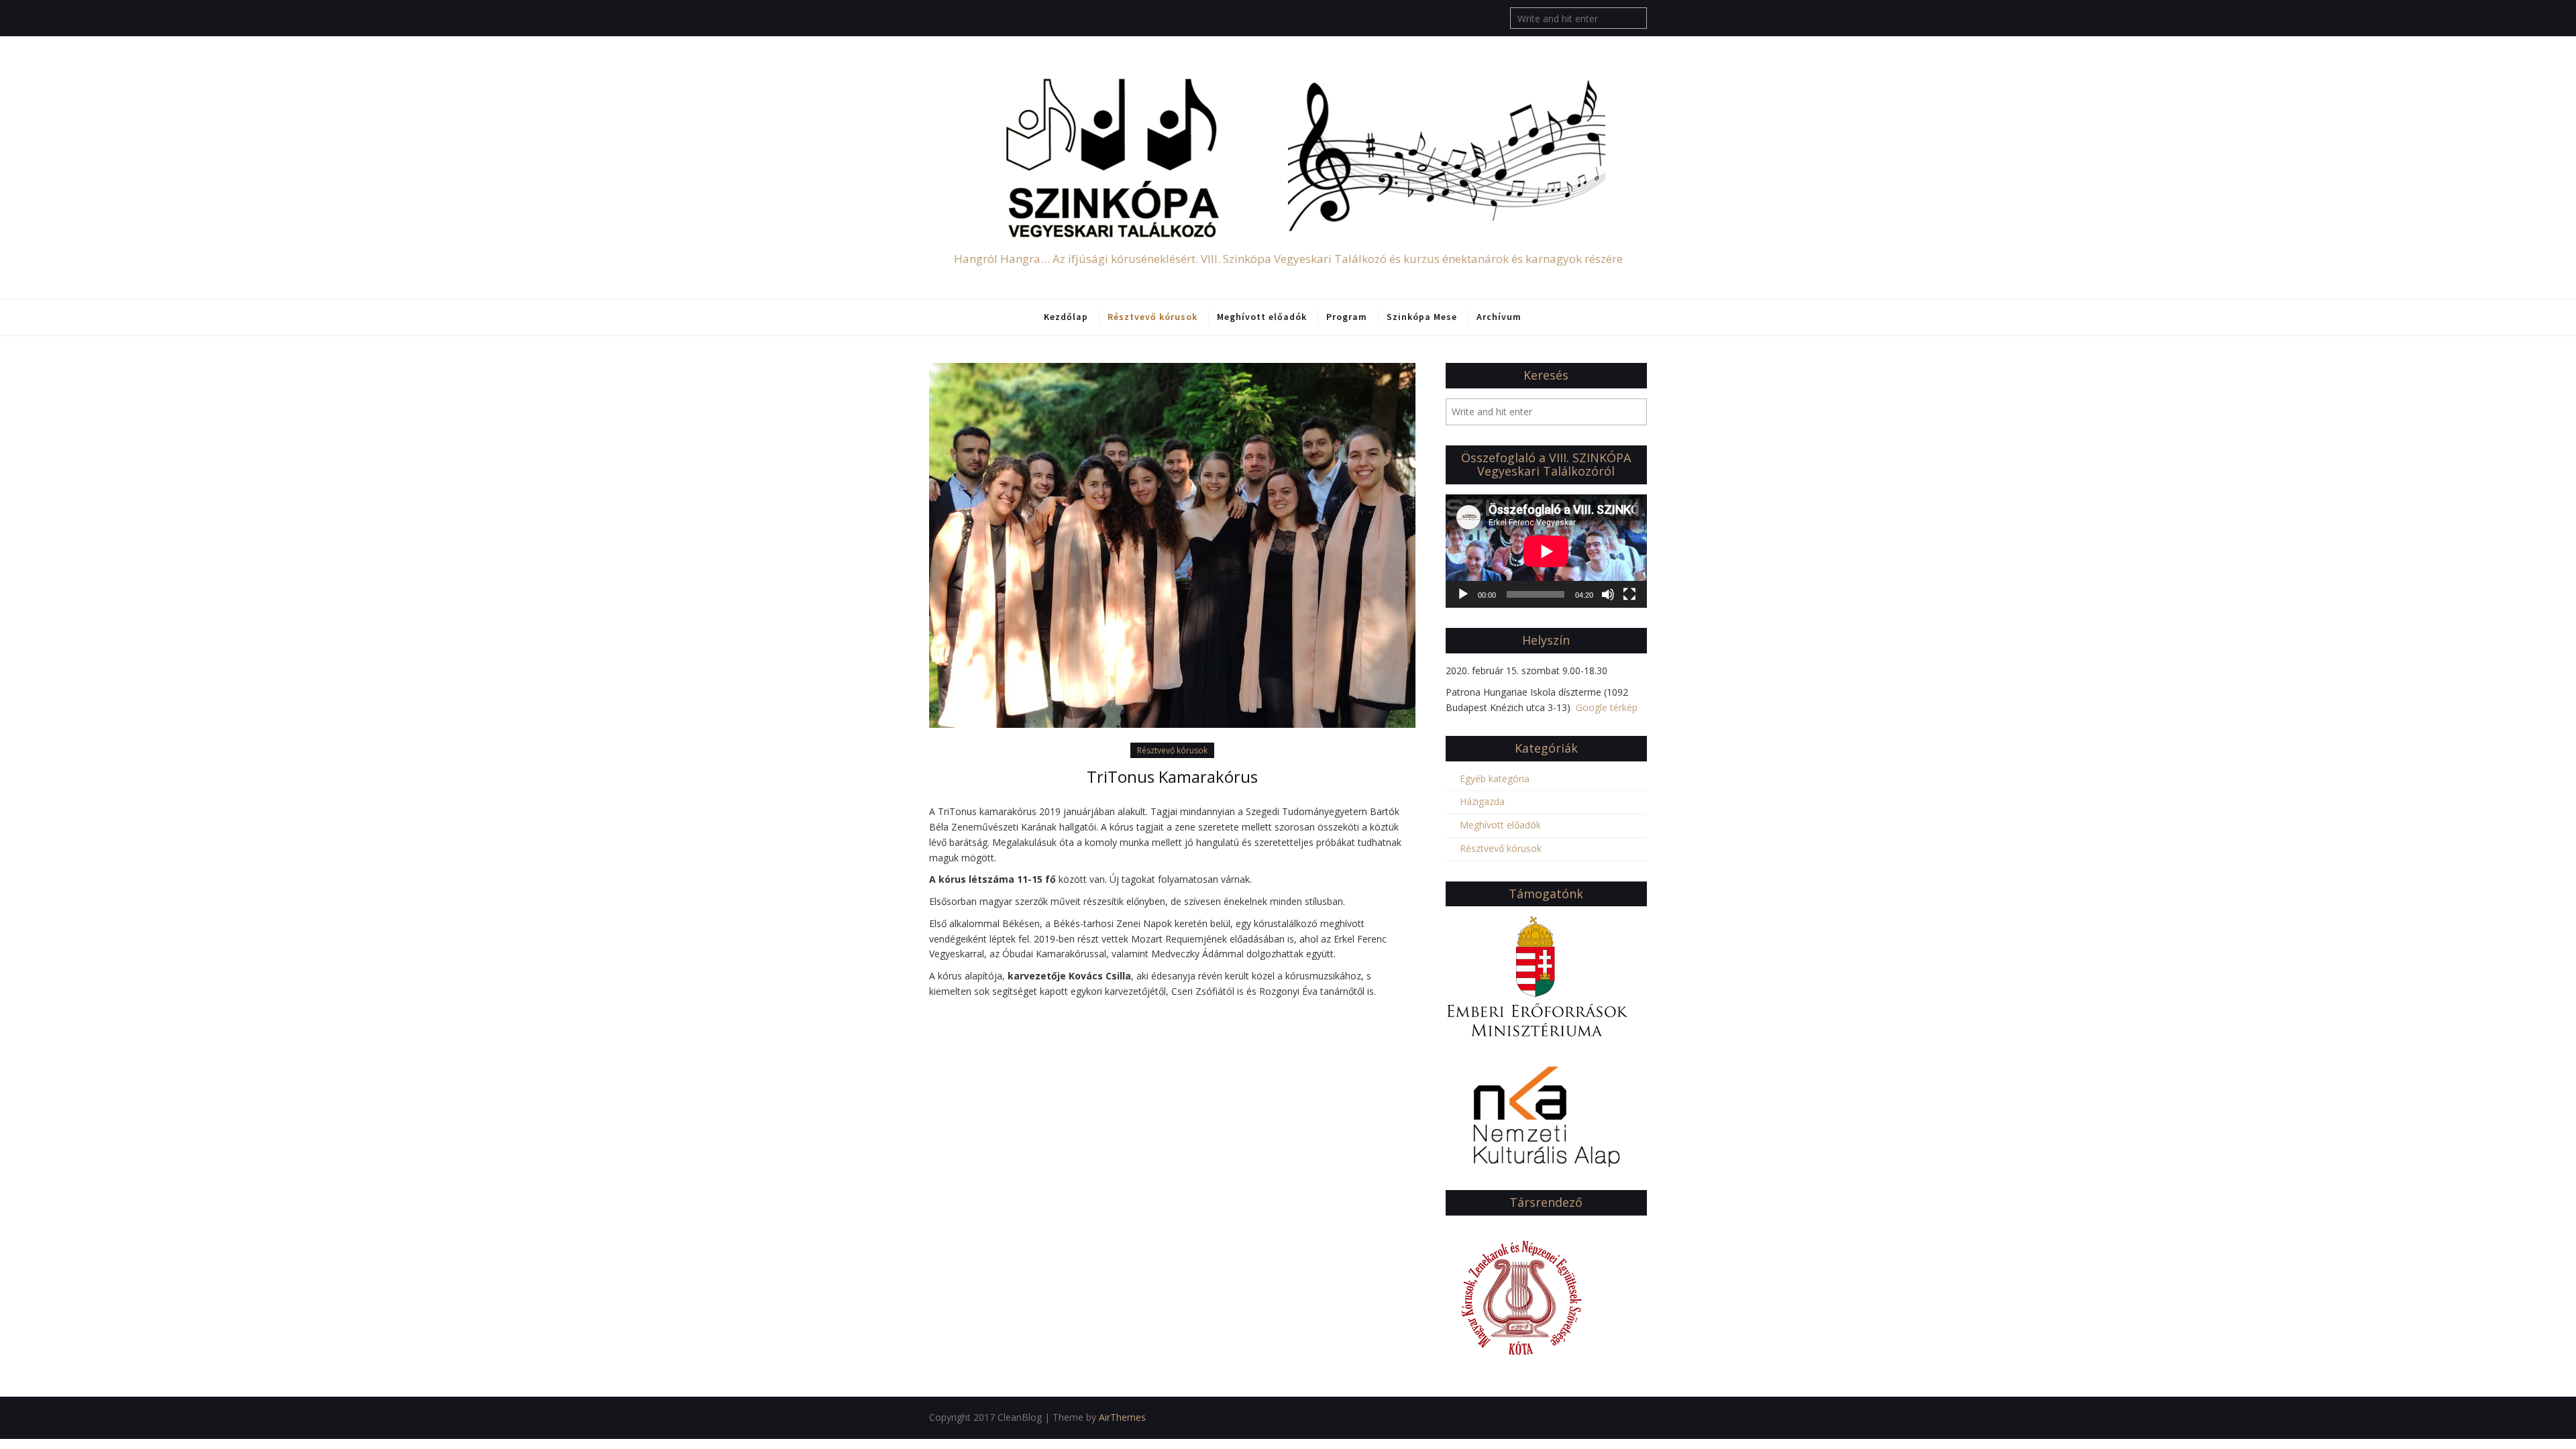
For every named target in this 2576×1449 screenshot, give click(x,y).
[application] (1546, 551)
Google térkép (1607, 707)
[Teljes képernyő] (1629, 594)
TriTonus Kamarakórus (1172, 776)
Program (1347, 317)
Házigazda (1482, 801)
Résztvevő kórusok (1152, 317)
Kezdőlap (1066, 317)
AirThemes (1122, 1417)
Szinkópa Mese (1422, 317)
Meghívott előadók (1262, 317)
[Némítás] (1608, 594)
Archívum (1499, 317)
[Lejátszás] (1463, 594)
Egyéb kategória (1495, 779)
